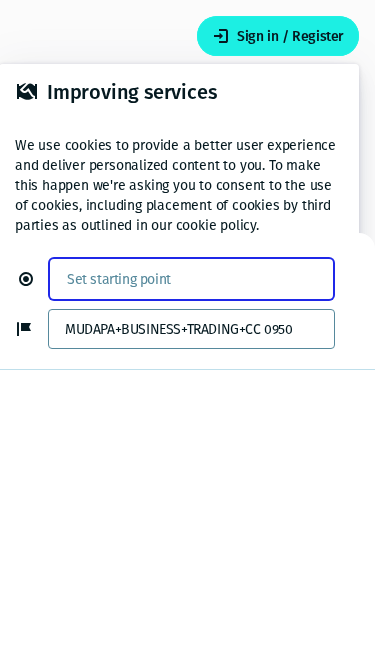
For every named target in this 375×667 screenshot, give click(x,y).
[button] (34, 279)
